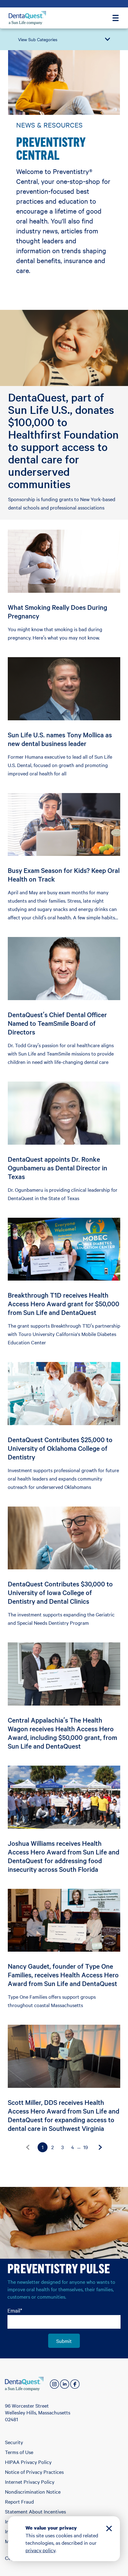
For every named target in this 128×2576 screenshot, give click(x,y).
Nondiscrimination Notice (33, 2491)
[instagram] (54, 2384)
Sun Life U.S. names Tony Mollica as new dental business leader (60, 739)
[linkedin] (65, 2384)
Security (14, 2442)
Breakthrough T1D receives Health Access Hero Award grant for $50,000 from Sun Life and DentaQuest (64, 1303)
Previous (28, 2147)
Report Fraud (19, 2501)
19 (86, 2147)
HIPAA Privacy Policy (28, 2462)
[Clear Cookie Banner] (109, 2529)
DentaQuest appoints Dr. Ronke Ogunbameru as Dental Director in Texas (57, 1168)
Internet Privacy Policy (30, 2482)
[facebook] (75, 2384)
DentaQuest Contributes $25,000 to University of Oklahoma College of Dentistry (60, 1448)
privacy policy (40, 2550)
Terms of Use (19, 2452)
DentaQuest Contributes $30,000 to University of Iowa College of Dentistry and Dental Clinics (60, 1592)
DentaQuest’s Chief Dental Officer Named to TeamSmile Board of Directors (57, 1023)
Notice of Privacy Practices (34, 2472)
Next (100, 2147)
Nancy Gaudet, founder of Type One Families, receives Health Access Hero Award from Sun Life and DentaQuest (63, 1975)
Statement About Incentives (35, 2511)
